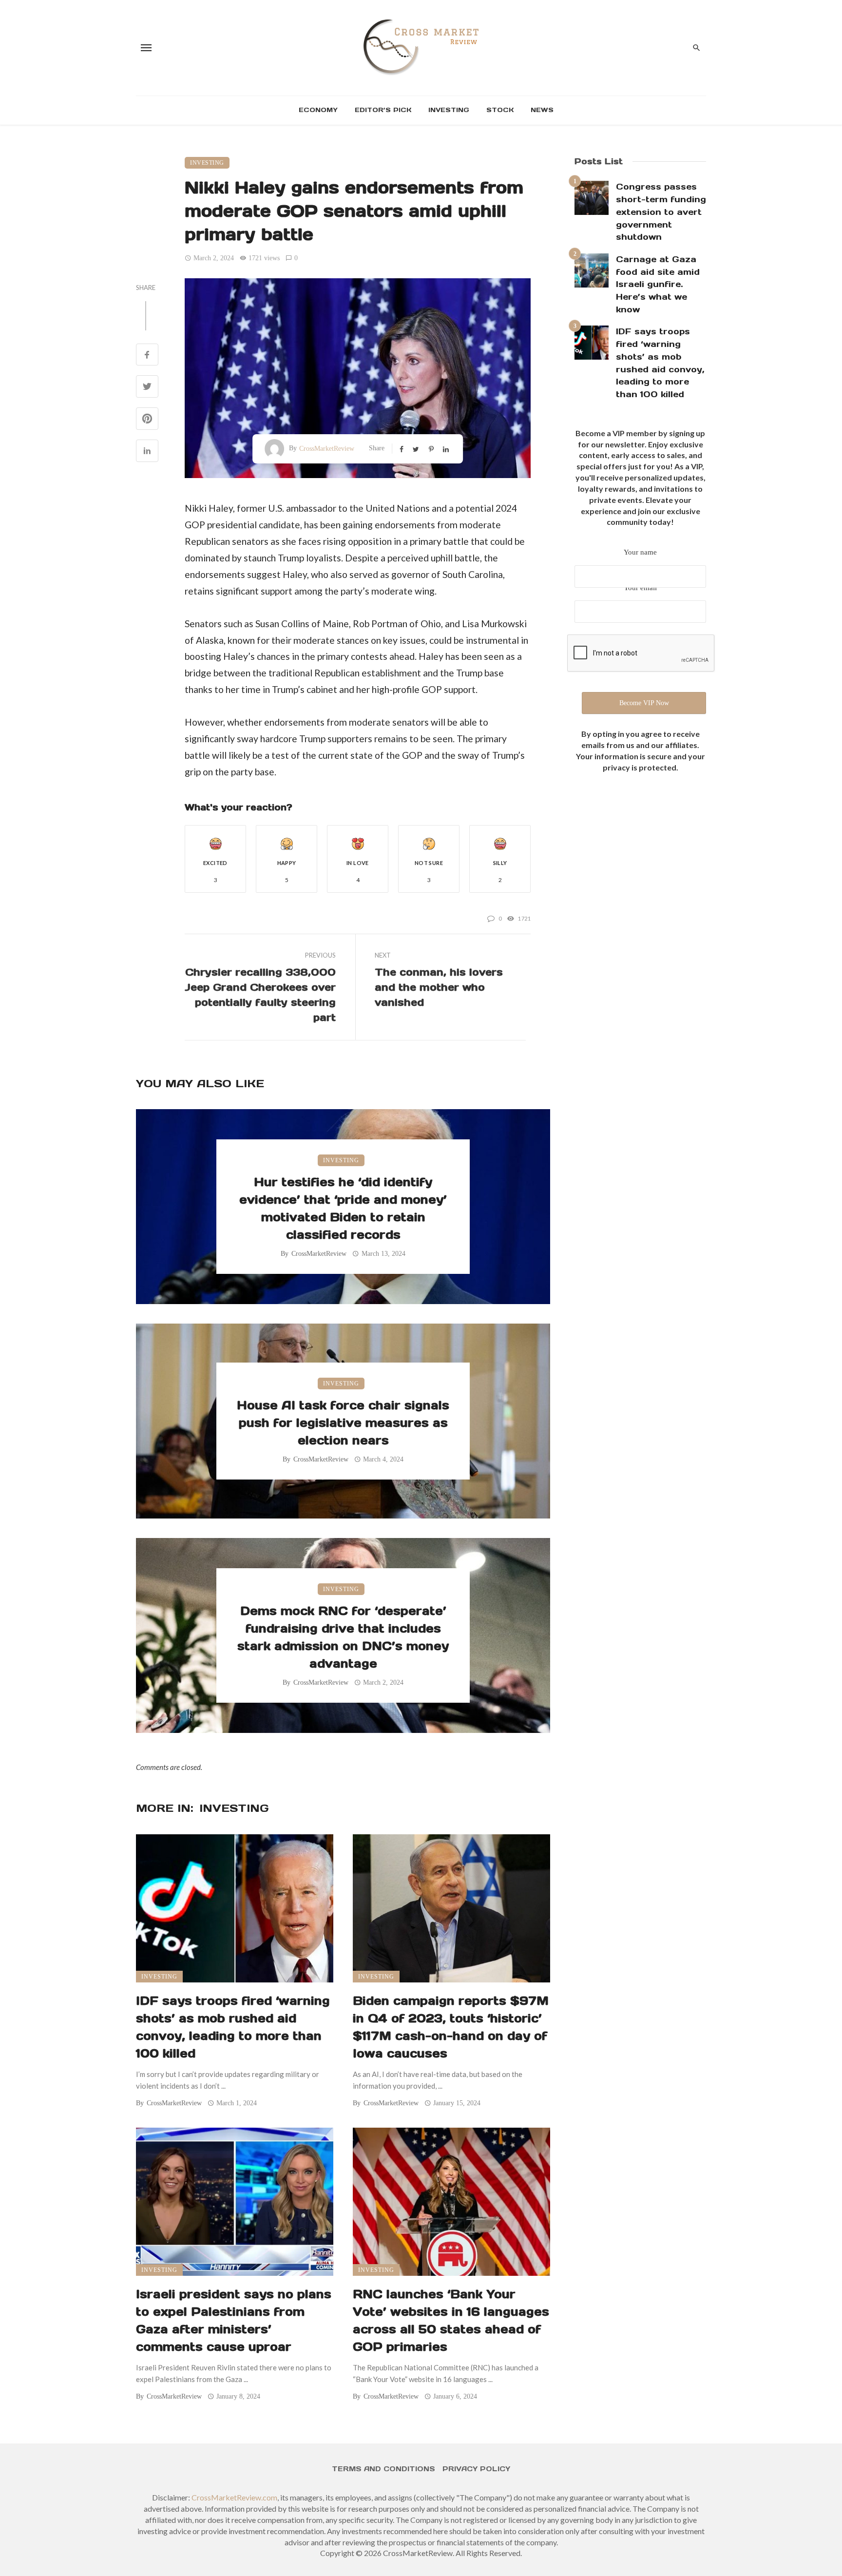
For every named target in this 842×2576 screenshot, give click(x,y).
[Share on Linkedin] (147, 452)
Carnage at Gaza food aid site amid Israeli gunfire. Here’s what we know (658, 284)
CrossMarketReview (327, 449)
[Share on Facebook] (147, 356)
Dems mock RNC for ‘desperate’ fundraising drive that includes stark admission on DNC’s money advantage (343, 1637)
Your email (640, 588)
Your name (640, 552)
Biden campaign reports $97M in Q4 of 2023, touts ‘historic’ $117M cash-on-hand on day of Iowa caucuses (451, 2027)
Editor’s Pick (383, 110)
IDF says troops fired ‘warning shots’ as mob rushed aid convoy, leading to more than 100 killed (233, 2027)
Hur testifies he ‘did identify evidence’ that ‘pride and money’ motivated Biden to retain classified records (343, 1208)
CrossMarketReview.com (234, 2497)
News (542, 110)
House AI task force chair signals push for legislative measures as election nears (343, 1423)
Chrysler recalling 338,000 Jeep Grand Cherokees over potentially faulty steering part (260, 995)
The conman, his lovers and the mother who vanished (439, 987)
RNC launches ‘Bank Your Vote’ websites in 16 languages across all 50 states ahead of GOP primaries (451, 2320)
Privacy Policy (476, 2469)
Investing (449, 110)
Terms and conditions (383, 2469)
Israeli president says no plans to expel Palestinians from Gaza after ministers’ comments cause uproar (234, 2320)
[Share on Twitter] (147, 387)
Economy (318, 110)
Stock (500, 110)
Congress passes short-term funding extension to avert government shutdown (661, 212)
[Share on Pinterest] (147, 419)
